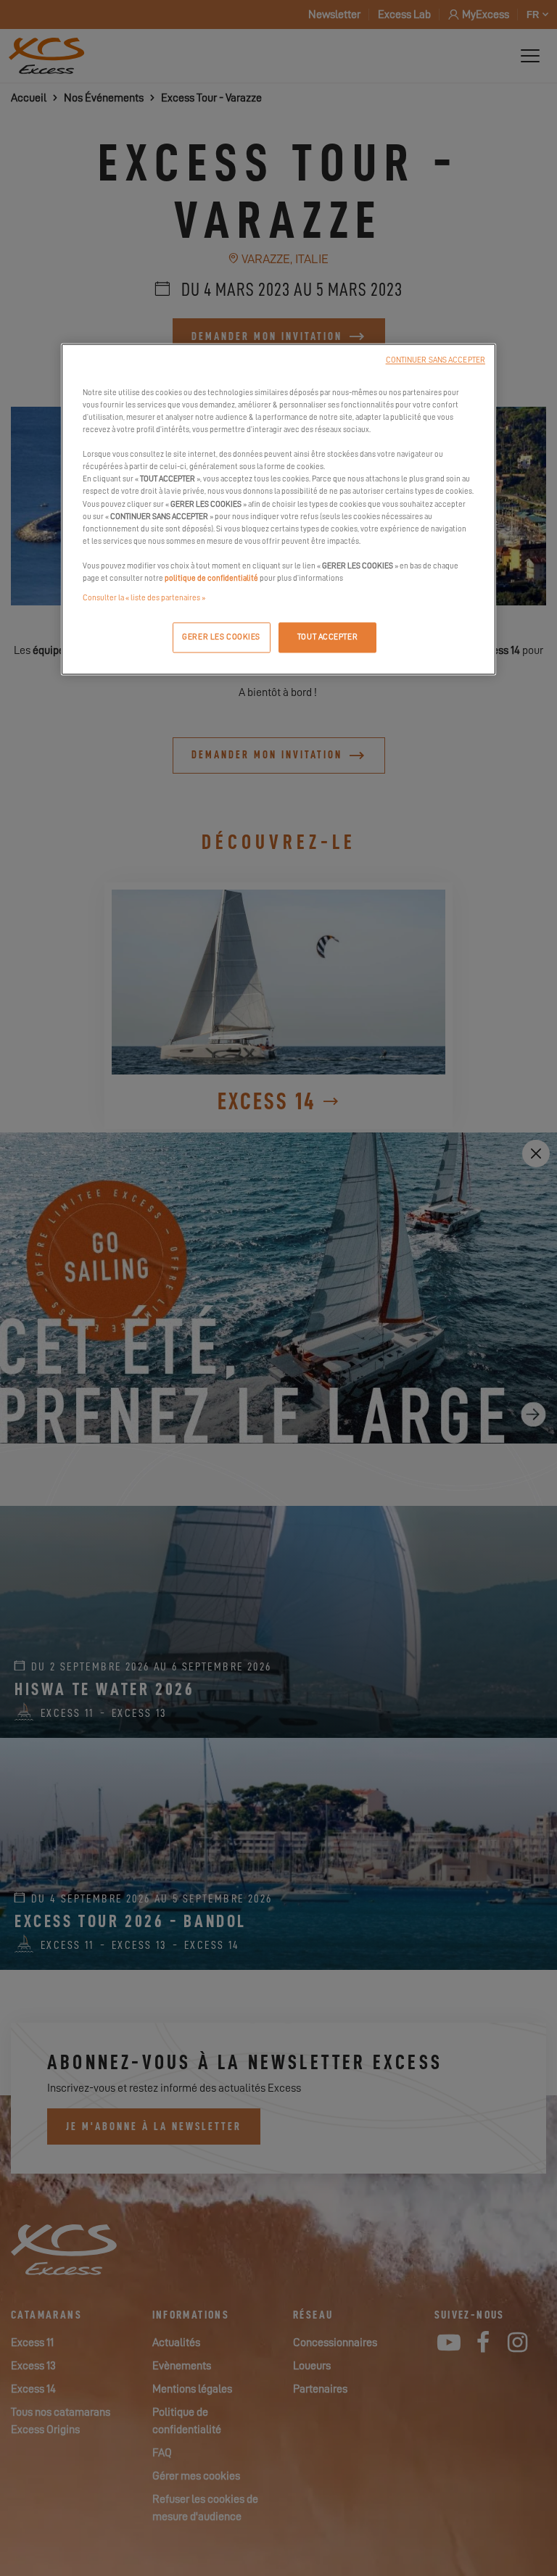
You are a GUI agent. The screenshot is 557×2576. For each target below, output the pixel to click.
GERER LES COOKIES (221, 637)
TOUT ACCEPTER (327, 637)
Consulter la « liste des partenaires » (144, 598)
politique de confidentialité (211, 578)
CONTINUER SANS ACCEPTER (436, 360)
